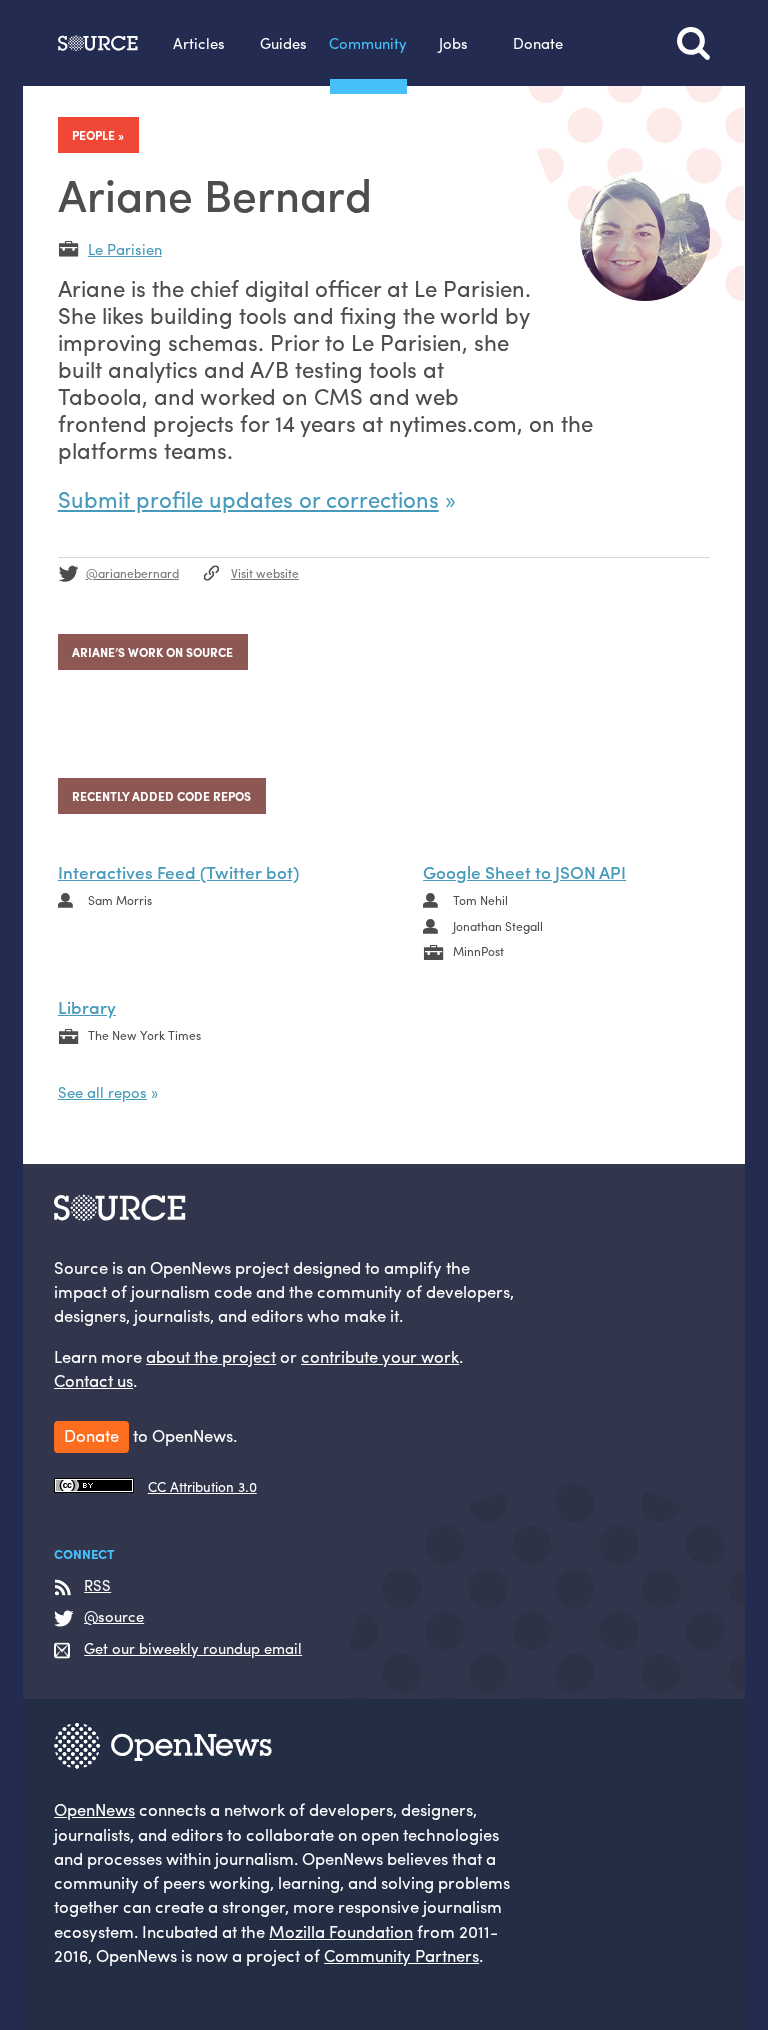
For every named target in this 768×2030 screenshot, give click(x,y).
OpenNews (94, 1809)
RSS (97, 1585)
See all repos (102, 1091)
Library (87, 1006)
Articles (199, 42)
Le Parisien (125, 248)
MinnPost (478, 951)
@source (114, 1616)
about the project (211, 1356)
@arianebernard (132, 573)
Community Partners (401, 1955)
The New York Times (144, 1035)
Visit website (265, 573)
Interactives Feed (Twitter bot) (178, 871)
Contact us (93, 1380)
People (93, 135)
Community (368, 42)
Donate (538, 42)
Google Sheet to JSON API (524, 871)
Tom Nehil (480, 900)
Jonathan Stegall (498, 926)
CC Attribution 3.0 (202, 1486)
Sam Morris (120, 900)
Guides (283, 42)
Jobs (453, 42)
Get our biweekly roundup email (193, 1648)
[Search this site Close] (693, 43)
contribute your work (380, 1356)
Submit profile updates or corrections (248, 499)
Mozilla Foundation (341, 1931)
